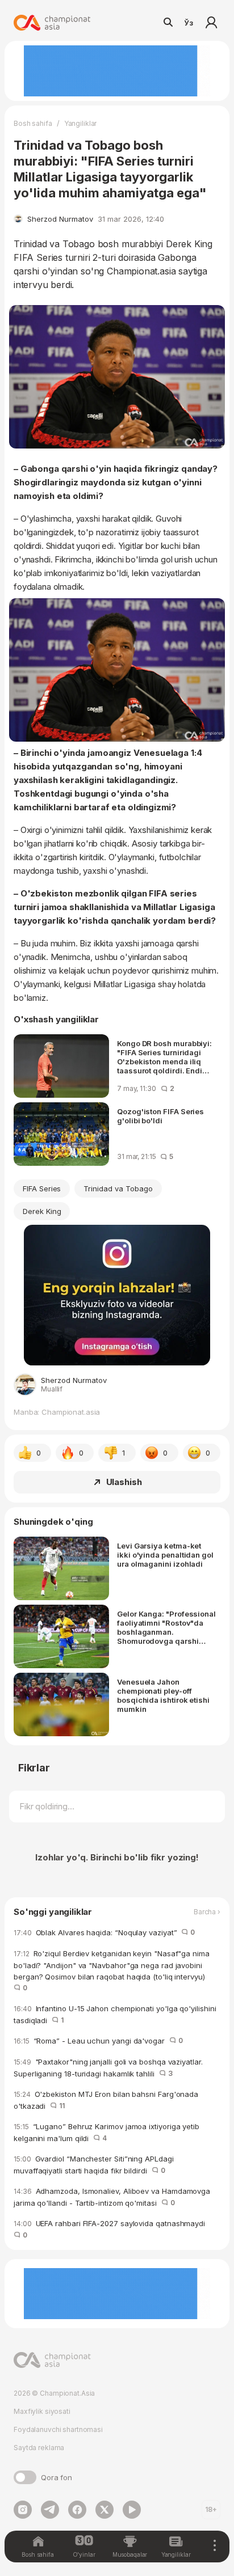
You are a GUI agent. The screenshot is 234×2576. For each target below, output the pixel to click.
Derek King (42, 1211)
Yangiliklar (81, 123)
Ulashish (124, 1482)
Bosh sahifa (33, 123)
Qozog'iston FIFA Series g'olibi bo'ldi (160, 1116)
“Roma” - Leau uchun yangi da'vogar (98, 2041)
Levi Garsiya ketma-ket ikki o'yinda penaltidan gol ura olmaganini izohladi (165, 1555)
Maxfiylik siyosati (42, 2411)
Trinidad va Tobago (118, 1188)
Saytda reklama (39, 2448)
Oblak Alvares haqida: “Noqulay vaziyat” (104, 1932)
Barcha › (207, 1912)
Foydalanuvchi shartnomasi (58, 2429)
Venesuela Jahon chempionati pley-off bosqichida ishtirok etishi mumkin (163, 1695)
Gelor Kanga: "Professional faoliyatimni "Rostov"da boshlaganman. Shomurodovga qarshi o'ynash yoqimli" (166, 1627)
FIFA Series (42, 1188)
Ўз (189, 23)
